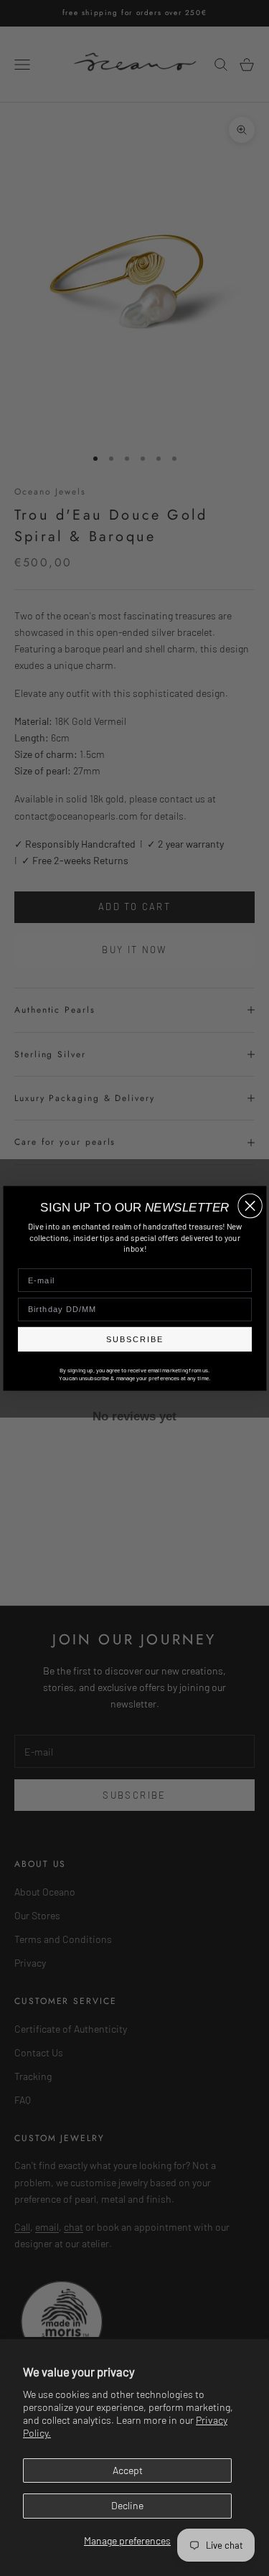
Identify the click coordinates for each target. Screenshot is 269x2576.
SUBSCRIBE (134, 1339)
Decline (127, 2505)
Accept (128, 2470)
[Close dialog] (250, 1205)
